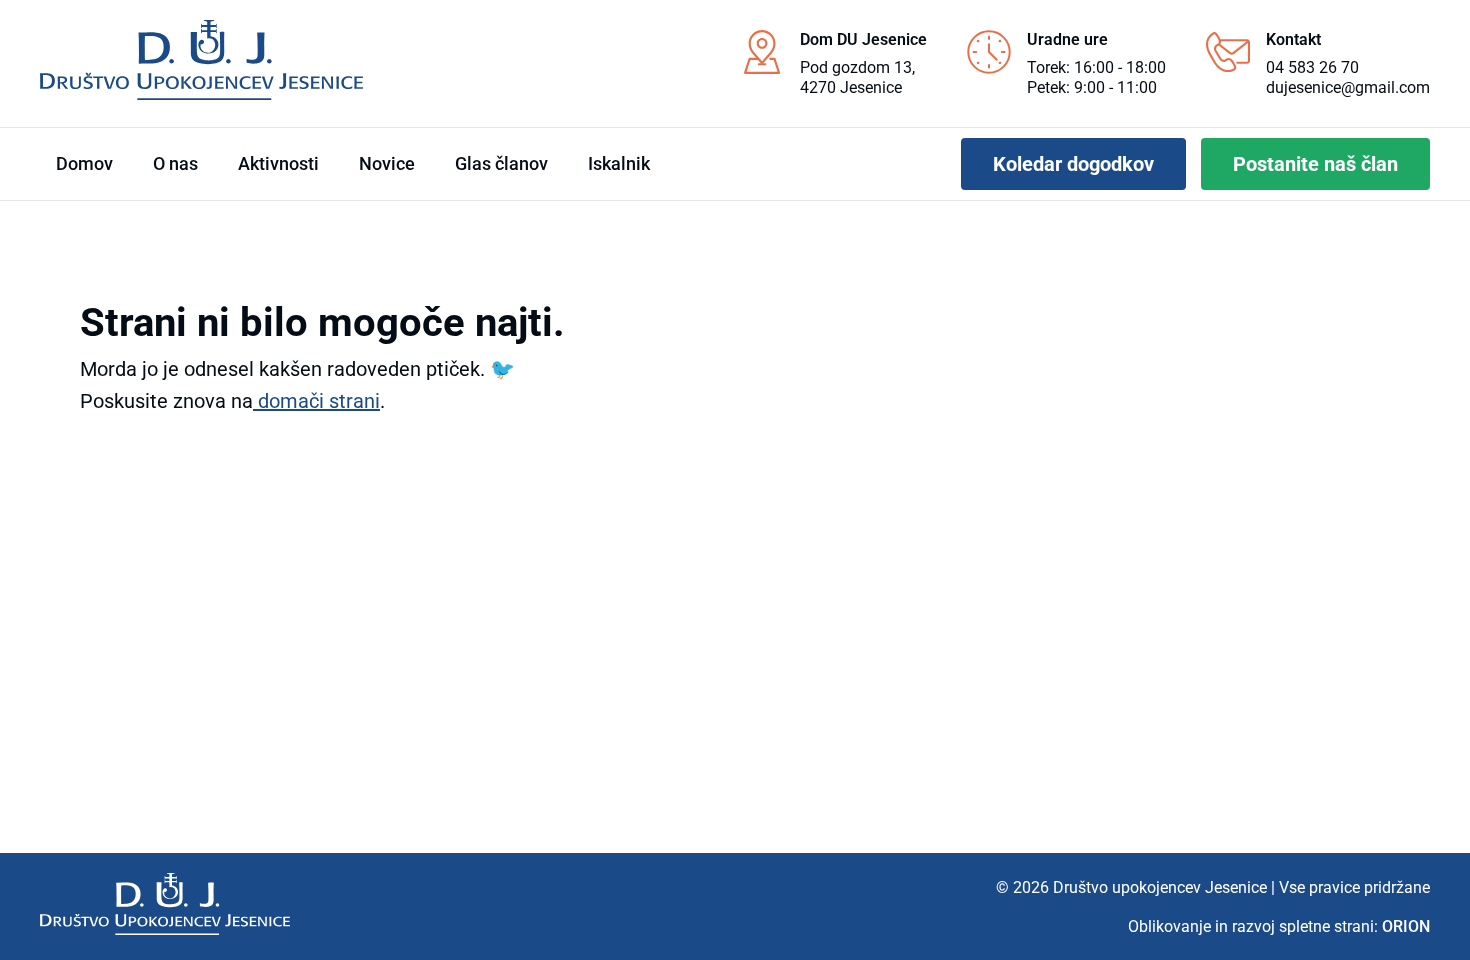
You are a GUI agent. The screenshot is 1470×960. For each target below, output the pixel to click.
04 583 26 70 (1312, 67)
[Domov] (165, 904)
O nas (175, 163)
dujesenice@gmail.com (1348, 87)
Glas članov (501, 163)
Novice (387, 163)
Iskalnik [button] (619, 163)
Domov (84, 163)
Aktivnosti (278, 163)
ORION (1406, 926)
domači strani (316, 401)
